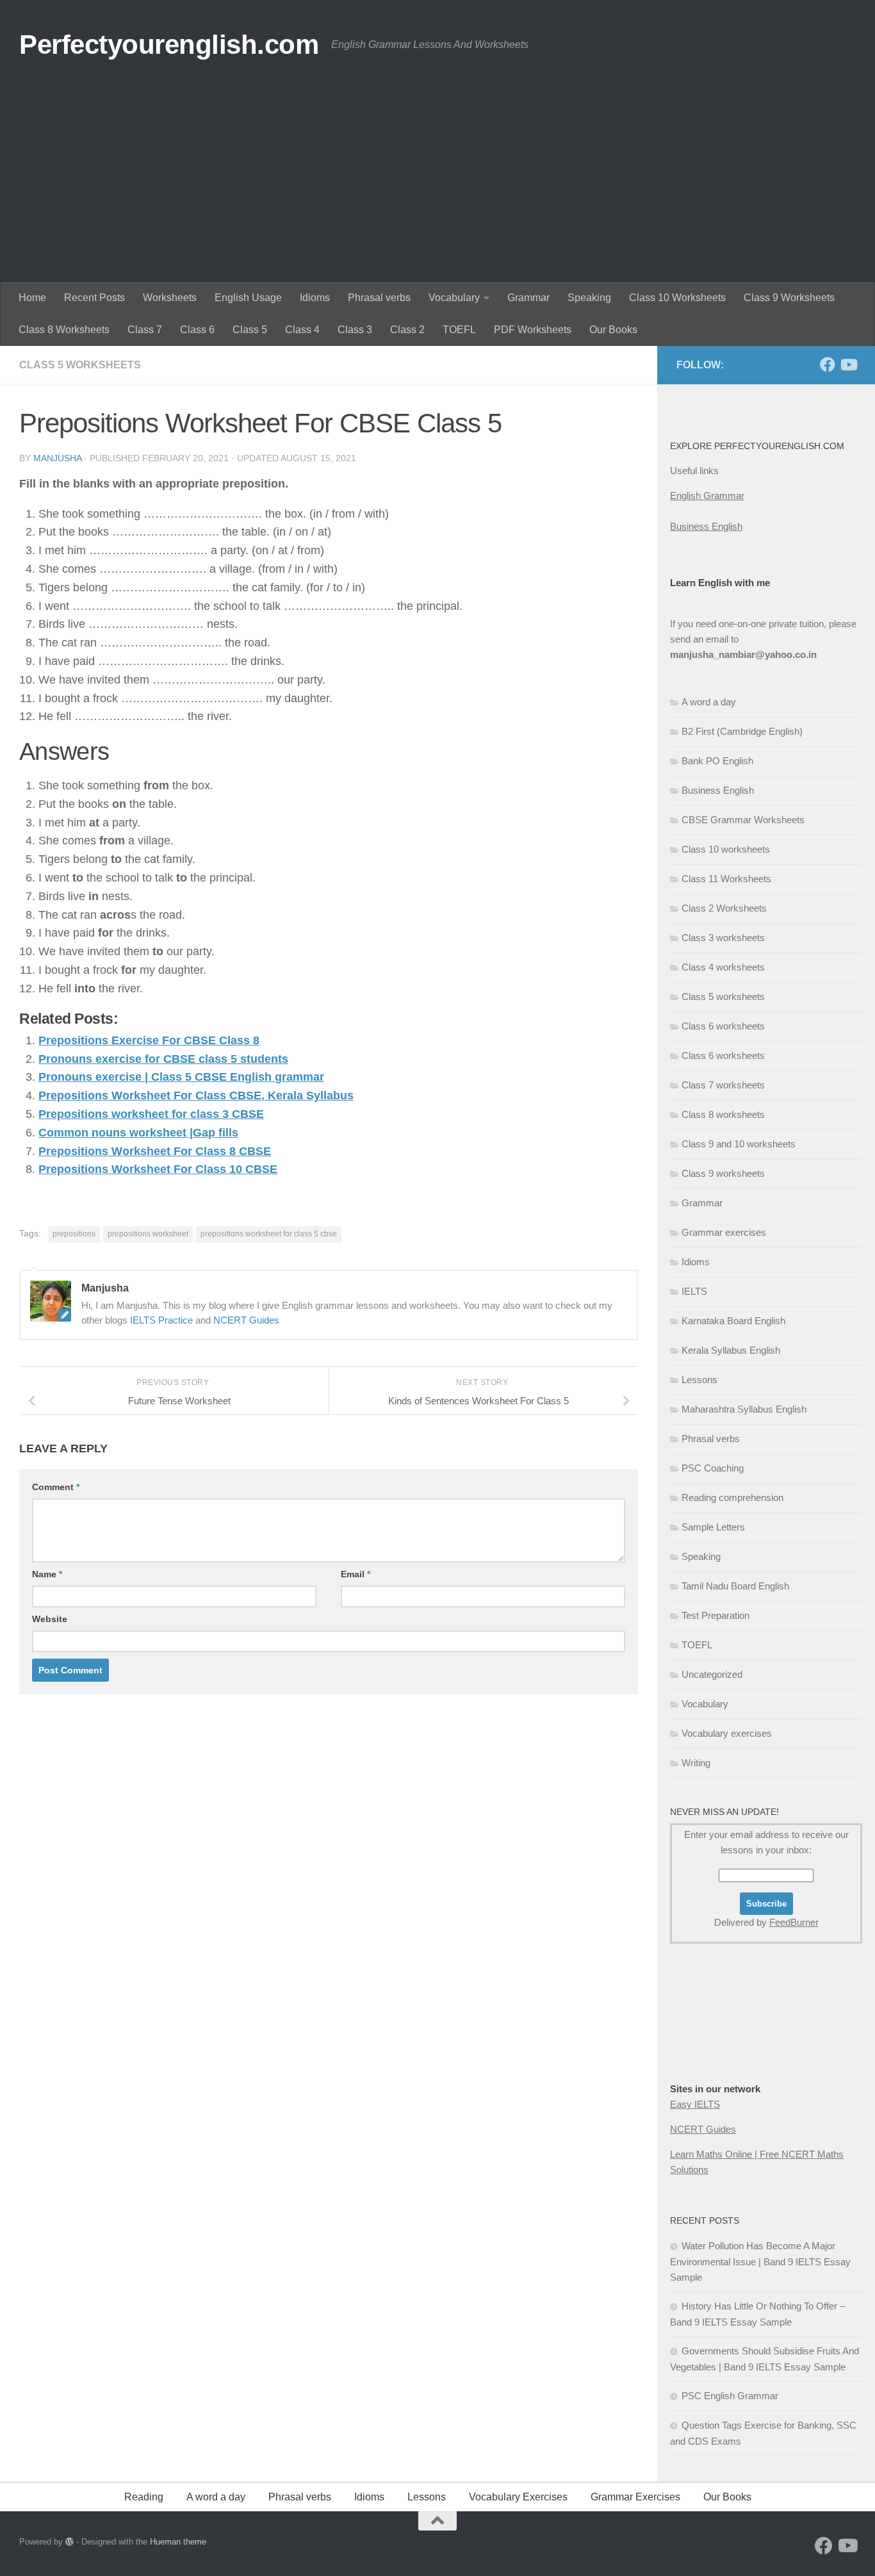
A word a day (709, 702)
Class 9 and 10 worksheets (739, 1144)
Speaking (589, 298)
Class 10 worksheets (726, 849)
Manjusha (57, 458)
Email (356, 1574)
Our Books (613, 330)
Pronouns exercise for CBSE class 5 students (163, 1059)
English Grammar (707, 496)
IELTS (694, 1291)
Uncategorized (712, 1674)
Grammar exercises (724, 1232)
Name (47, 1574)
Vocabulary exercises (727, 1733)
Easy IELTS (695, 2104)
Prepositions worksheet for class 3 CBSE (151, 1114)
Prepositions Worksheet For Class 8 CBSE (155, 1151)
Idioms (315, 298)
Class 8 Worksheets (64, 330)
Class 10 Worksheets (677, 298)
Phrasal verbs (379, 298)
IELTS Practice (161, 1320)
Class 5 (250, 330)
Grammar (528, 298)
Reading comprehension (732, 1497)
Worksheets (170, 298)
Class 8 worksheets (723, 1114)
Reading (144, 2497)
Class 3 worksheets (723, 938)
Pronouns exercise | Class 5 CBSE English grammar (181, 1077)
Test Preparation (716, 1615)
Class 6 (197, 330)
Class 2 (407, 330)
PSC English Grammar (730, 2396)
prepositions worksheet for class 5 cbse (269, 1234)
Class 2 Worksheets (724, 908)
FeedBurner (794, 1922)
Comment (56, 1487)
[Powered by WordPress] (70, 2542)
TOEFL (459, 330)
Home (32, 298)
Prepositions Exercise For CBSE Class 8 (149, 1040)
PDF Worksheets (533, 330)
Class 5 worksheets (80, 365)
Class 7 (145, 330)
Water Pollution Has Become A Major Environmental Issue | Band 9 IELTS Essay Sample (760, 2261)
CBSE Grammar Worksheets (743, 820)
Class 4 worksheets (723, 967)
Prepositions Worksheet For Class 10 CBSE (158, 1169)
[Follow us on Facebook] (828, 365)
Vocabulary (454, 298)
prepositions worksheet (148, 1234)
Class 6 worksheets (723, 1026)
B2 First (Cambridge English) (742, 731)
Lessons (699, 1380)
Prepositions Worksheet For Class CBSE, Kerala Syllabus (196, 1095)
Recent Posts (94, 298)
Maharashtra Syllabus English (744, 1409)
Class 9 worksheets (723, 1173)
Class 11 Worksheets (726, 879)
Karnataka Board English (733, 1321)
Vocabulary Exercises (518, 2497)
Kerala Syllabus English (731, 1350)
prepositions (74, 1234)
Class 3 (355, 330)
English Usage (248, 298)
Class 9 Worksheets (789, 298)
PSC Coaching (713, 1468)
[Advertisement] (437, 186)
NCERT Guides (246, 1320)
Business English (706, 526)
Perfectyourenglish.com (169, 45)
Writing (696, 1763)
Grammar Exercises (635, 2497)
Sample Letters (713, 1527)
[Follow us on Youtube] (848, 365)
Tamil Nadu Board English (735, 1586)
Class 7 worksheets (723, 1085)
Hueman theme (178, 2542)
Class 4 (302, 330)
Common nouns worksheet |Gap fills (138, 1133)
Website (50, 1619)
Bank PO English (717, 761)
